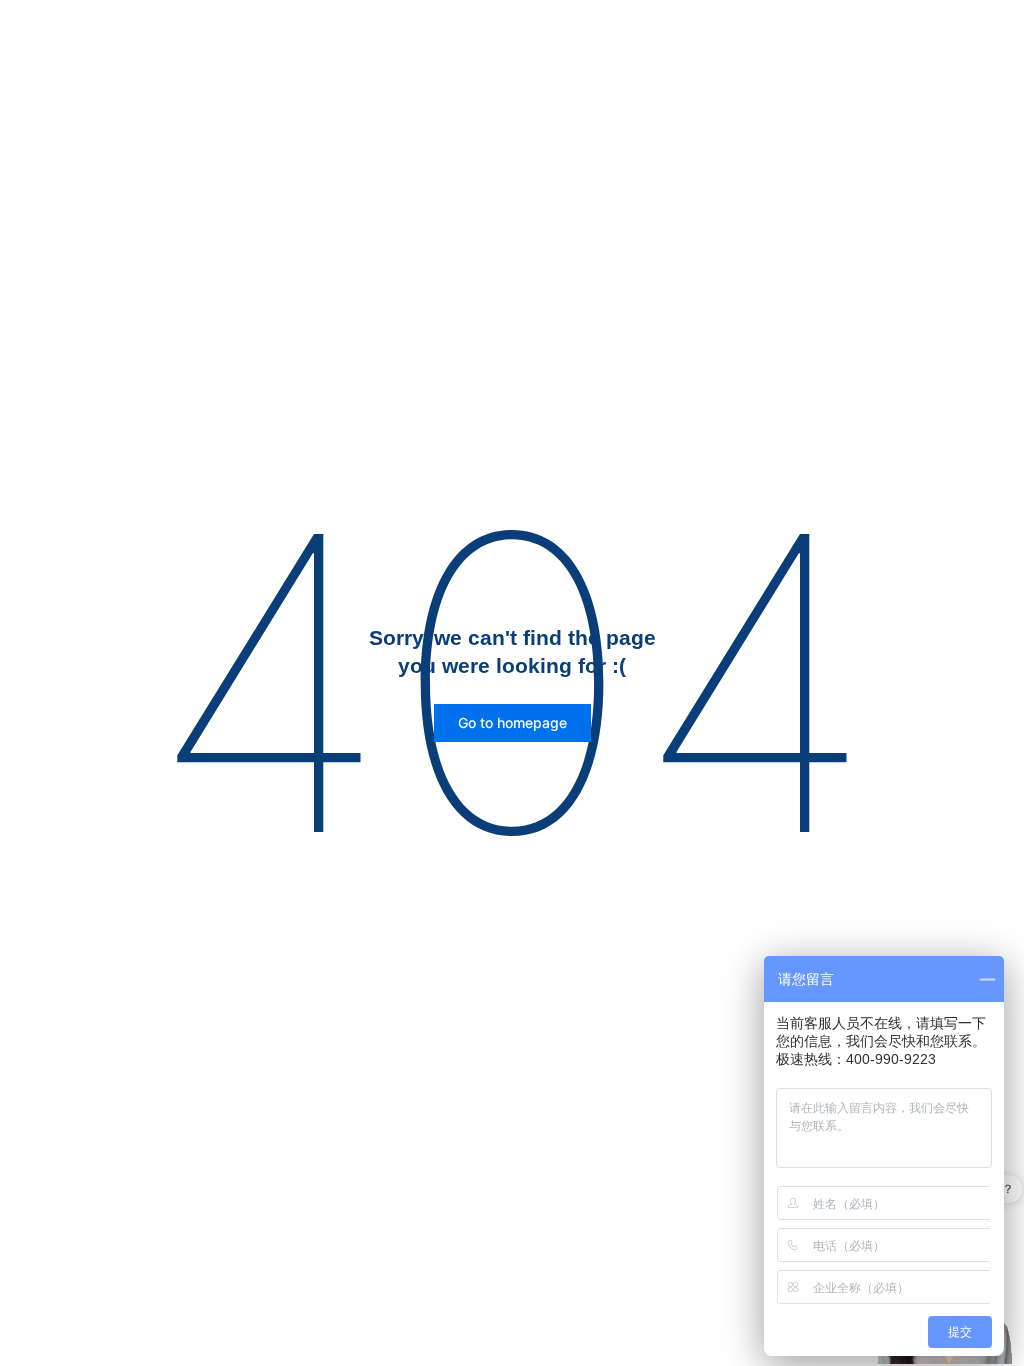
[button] (512, 723)
